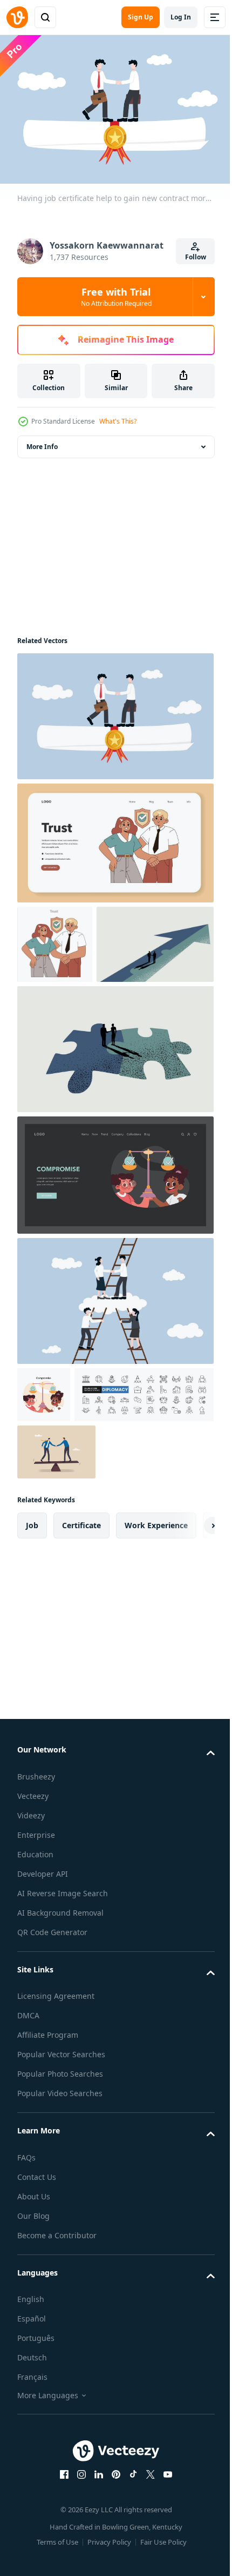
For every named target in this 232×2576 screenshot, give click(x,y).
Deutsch (32, 2489)
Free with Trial (116, 297)
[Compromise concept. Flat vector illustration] (44, 1469)
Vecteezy (33, 1927)
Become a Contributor (57, 2367)
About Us (34, 2328)
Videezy (31, 1947)
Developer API (43, 2005)
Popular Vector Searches (61, 2186)
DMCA (28, 2147)
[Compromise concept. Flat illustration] (114, 1250)
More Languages (48, 2527)
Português (36, 2470)
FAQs (26, 2289)
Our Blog (33, 2347)
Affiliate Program (48, 2167)
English (31, 2431)
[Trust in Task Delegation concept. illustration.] (114, 838)
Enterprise (36, 1966)
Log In (181, 17)
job (32, 1657)
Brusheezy (36, 1908)
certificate (81, 1657)
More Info (42, 442)
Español (32, 2450)
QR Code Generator (52, 2063)
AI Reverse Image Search (63, 2025)
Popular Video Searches (60, 2225)
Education (35, 1986)
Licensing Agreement (56, 2128)
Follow (196, 257)
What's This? (118, 421)
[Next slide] (189, 1657)
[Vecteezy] (17, 17)
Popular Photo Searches (60, 2206)
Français (32, 2509)
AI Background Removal (60, 2044)
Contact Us (37, 2308)
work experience (156, 1657)
